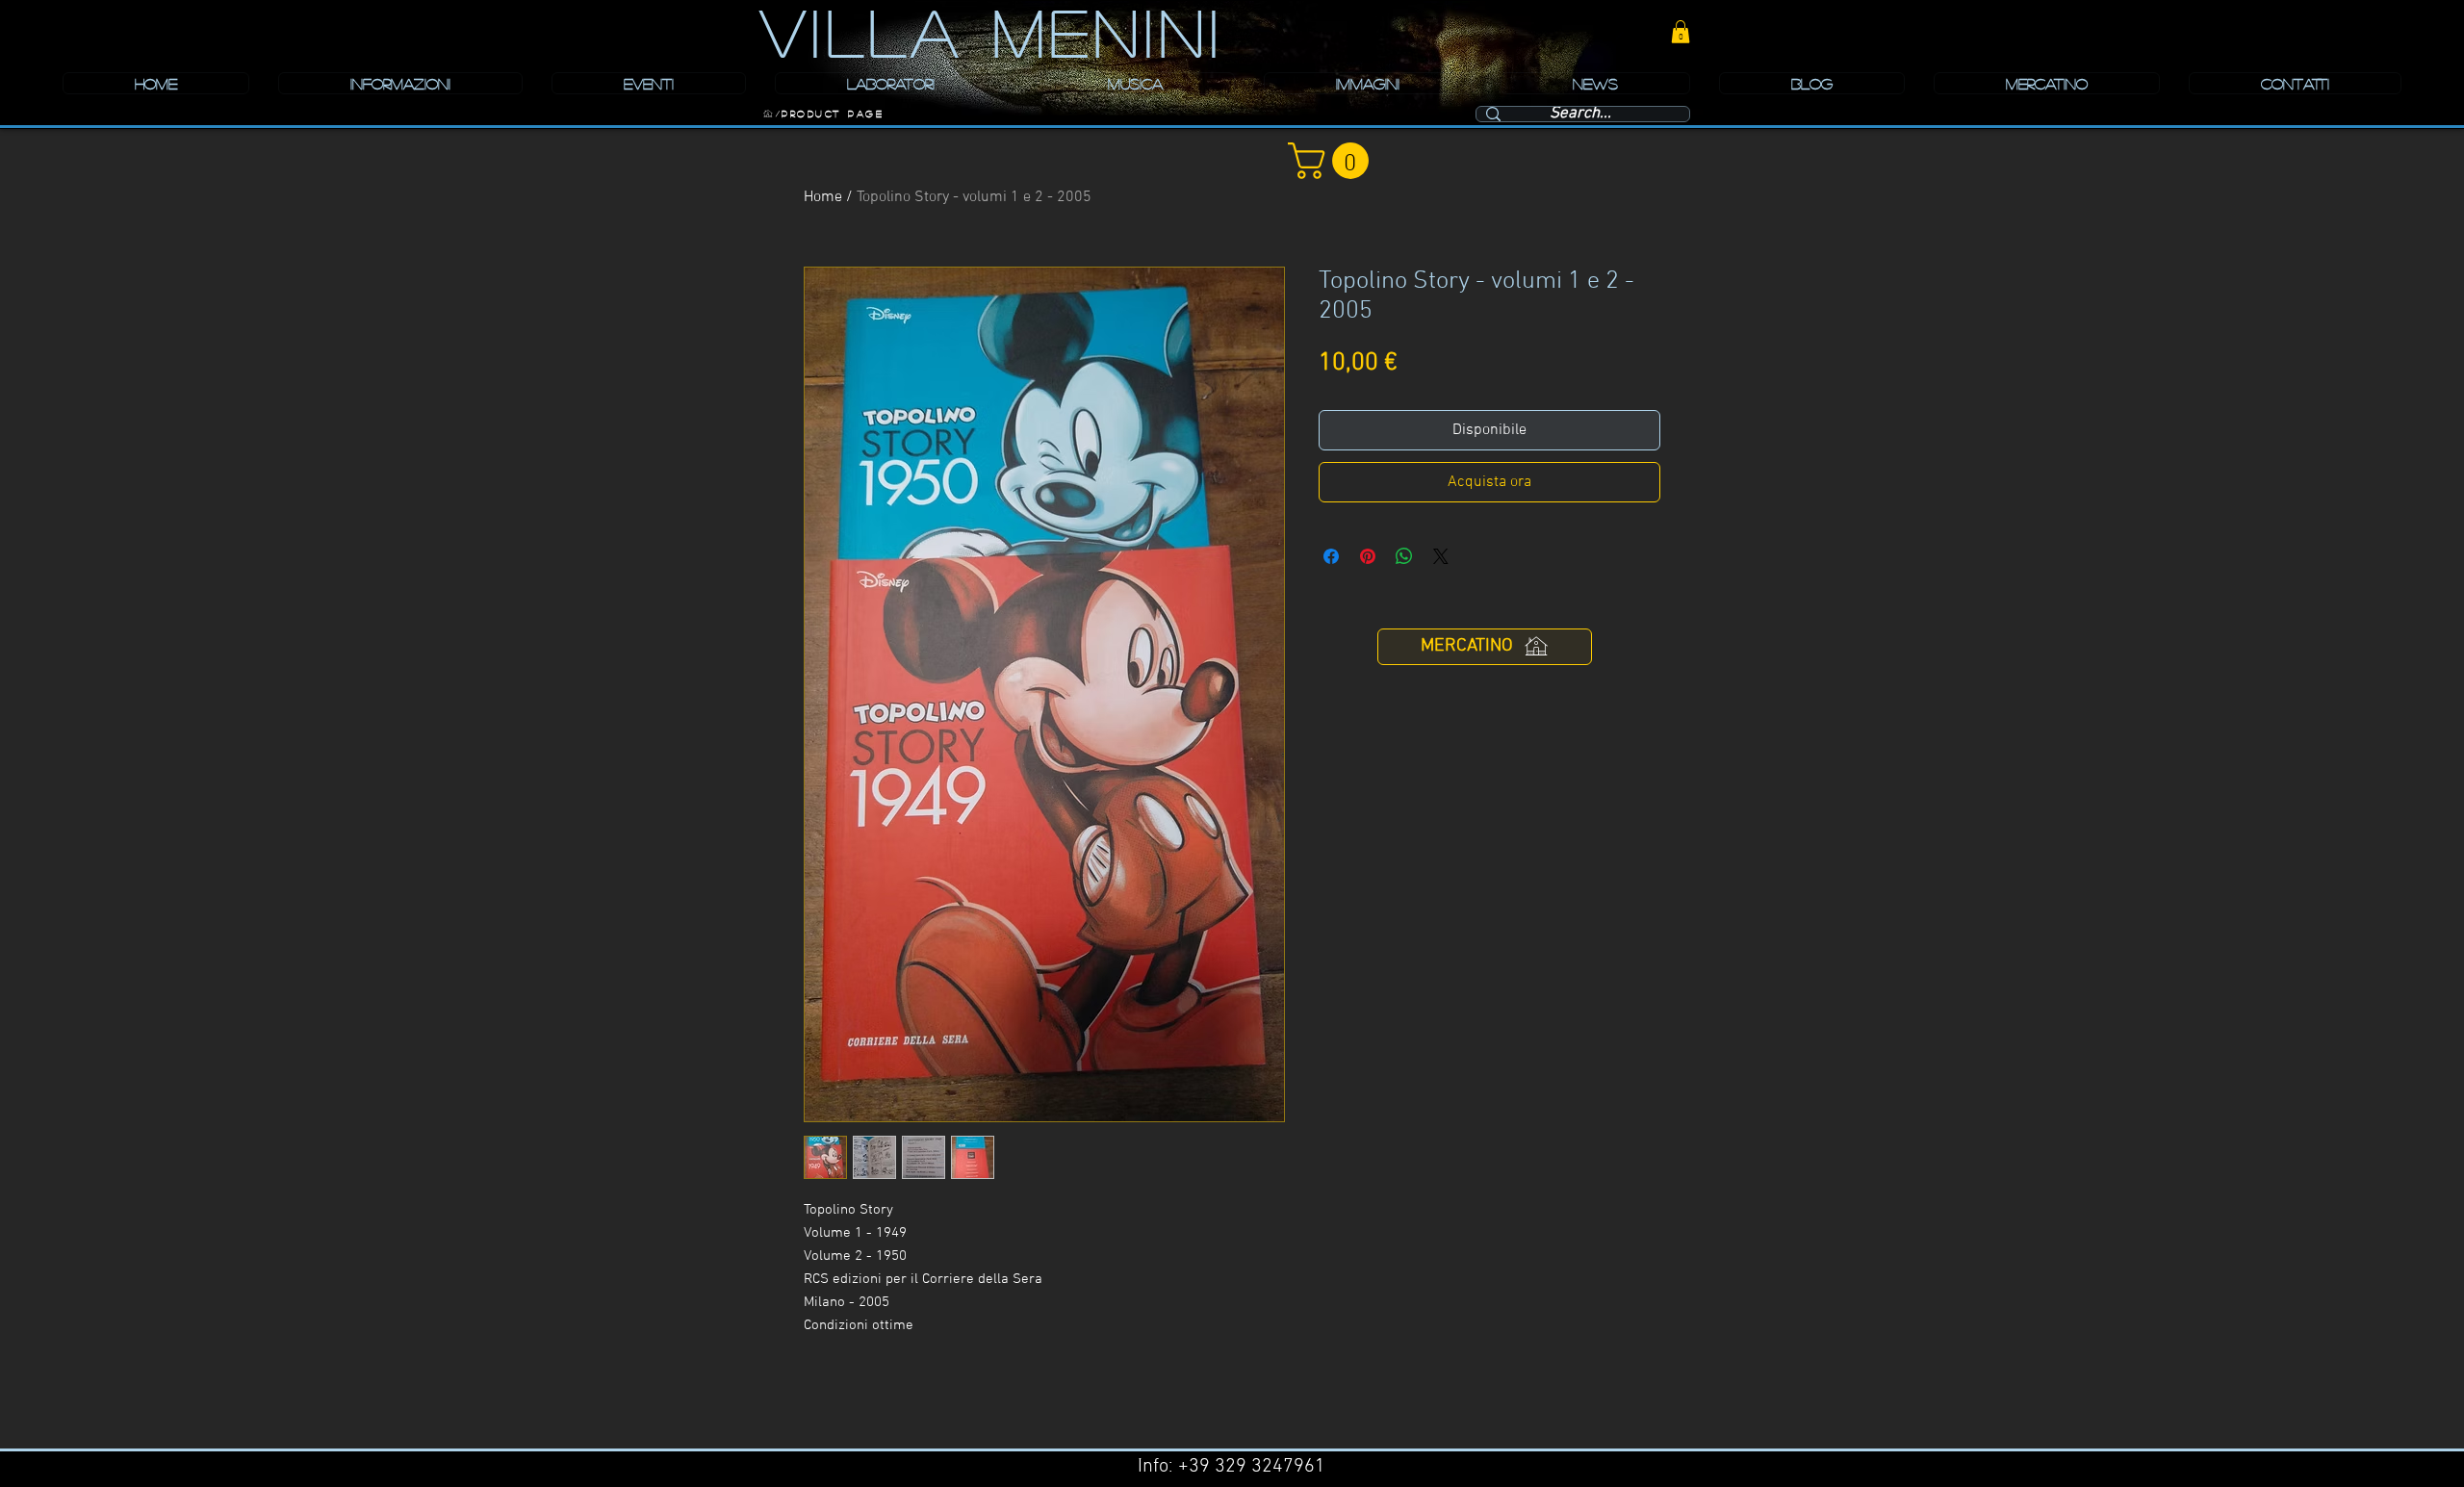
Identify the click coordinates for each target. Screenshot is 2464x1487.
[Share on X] (1441, 556)
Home (823, 197)
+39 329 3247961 (1252, 1467)
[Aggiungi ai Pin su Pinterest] (1368, 556)
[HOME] (768, 114)
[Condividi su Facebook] (1331, 556)
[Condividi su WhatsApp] (1404, 556)
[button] (1681, 32)
